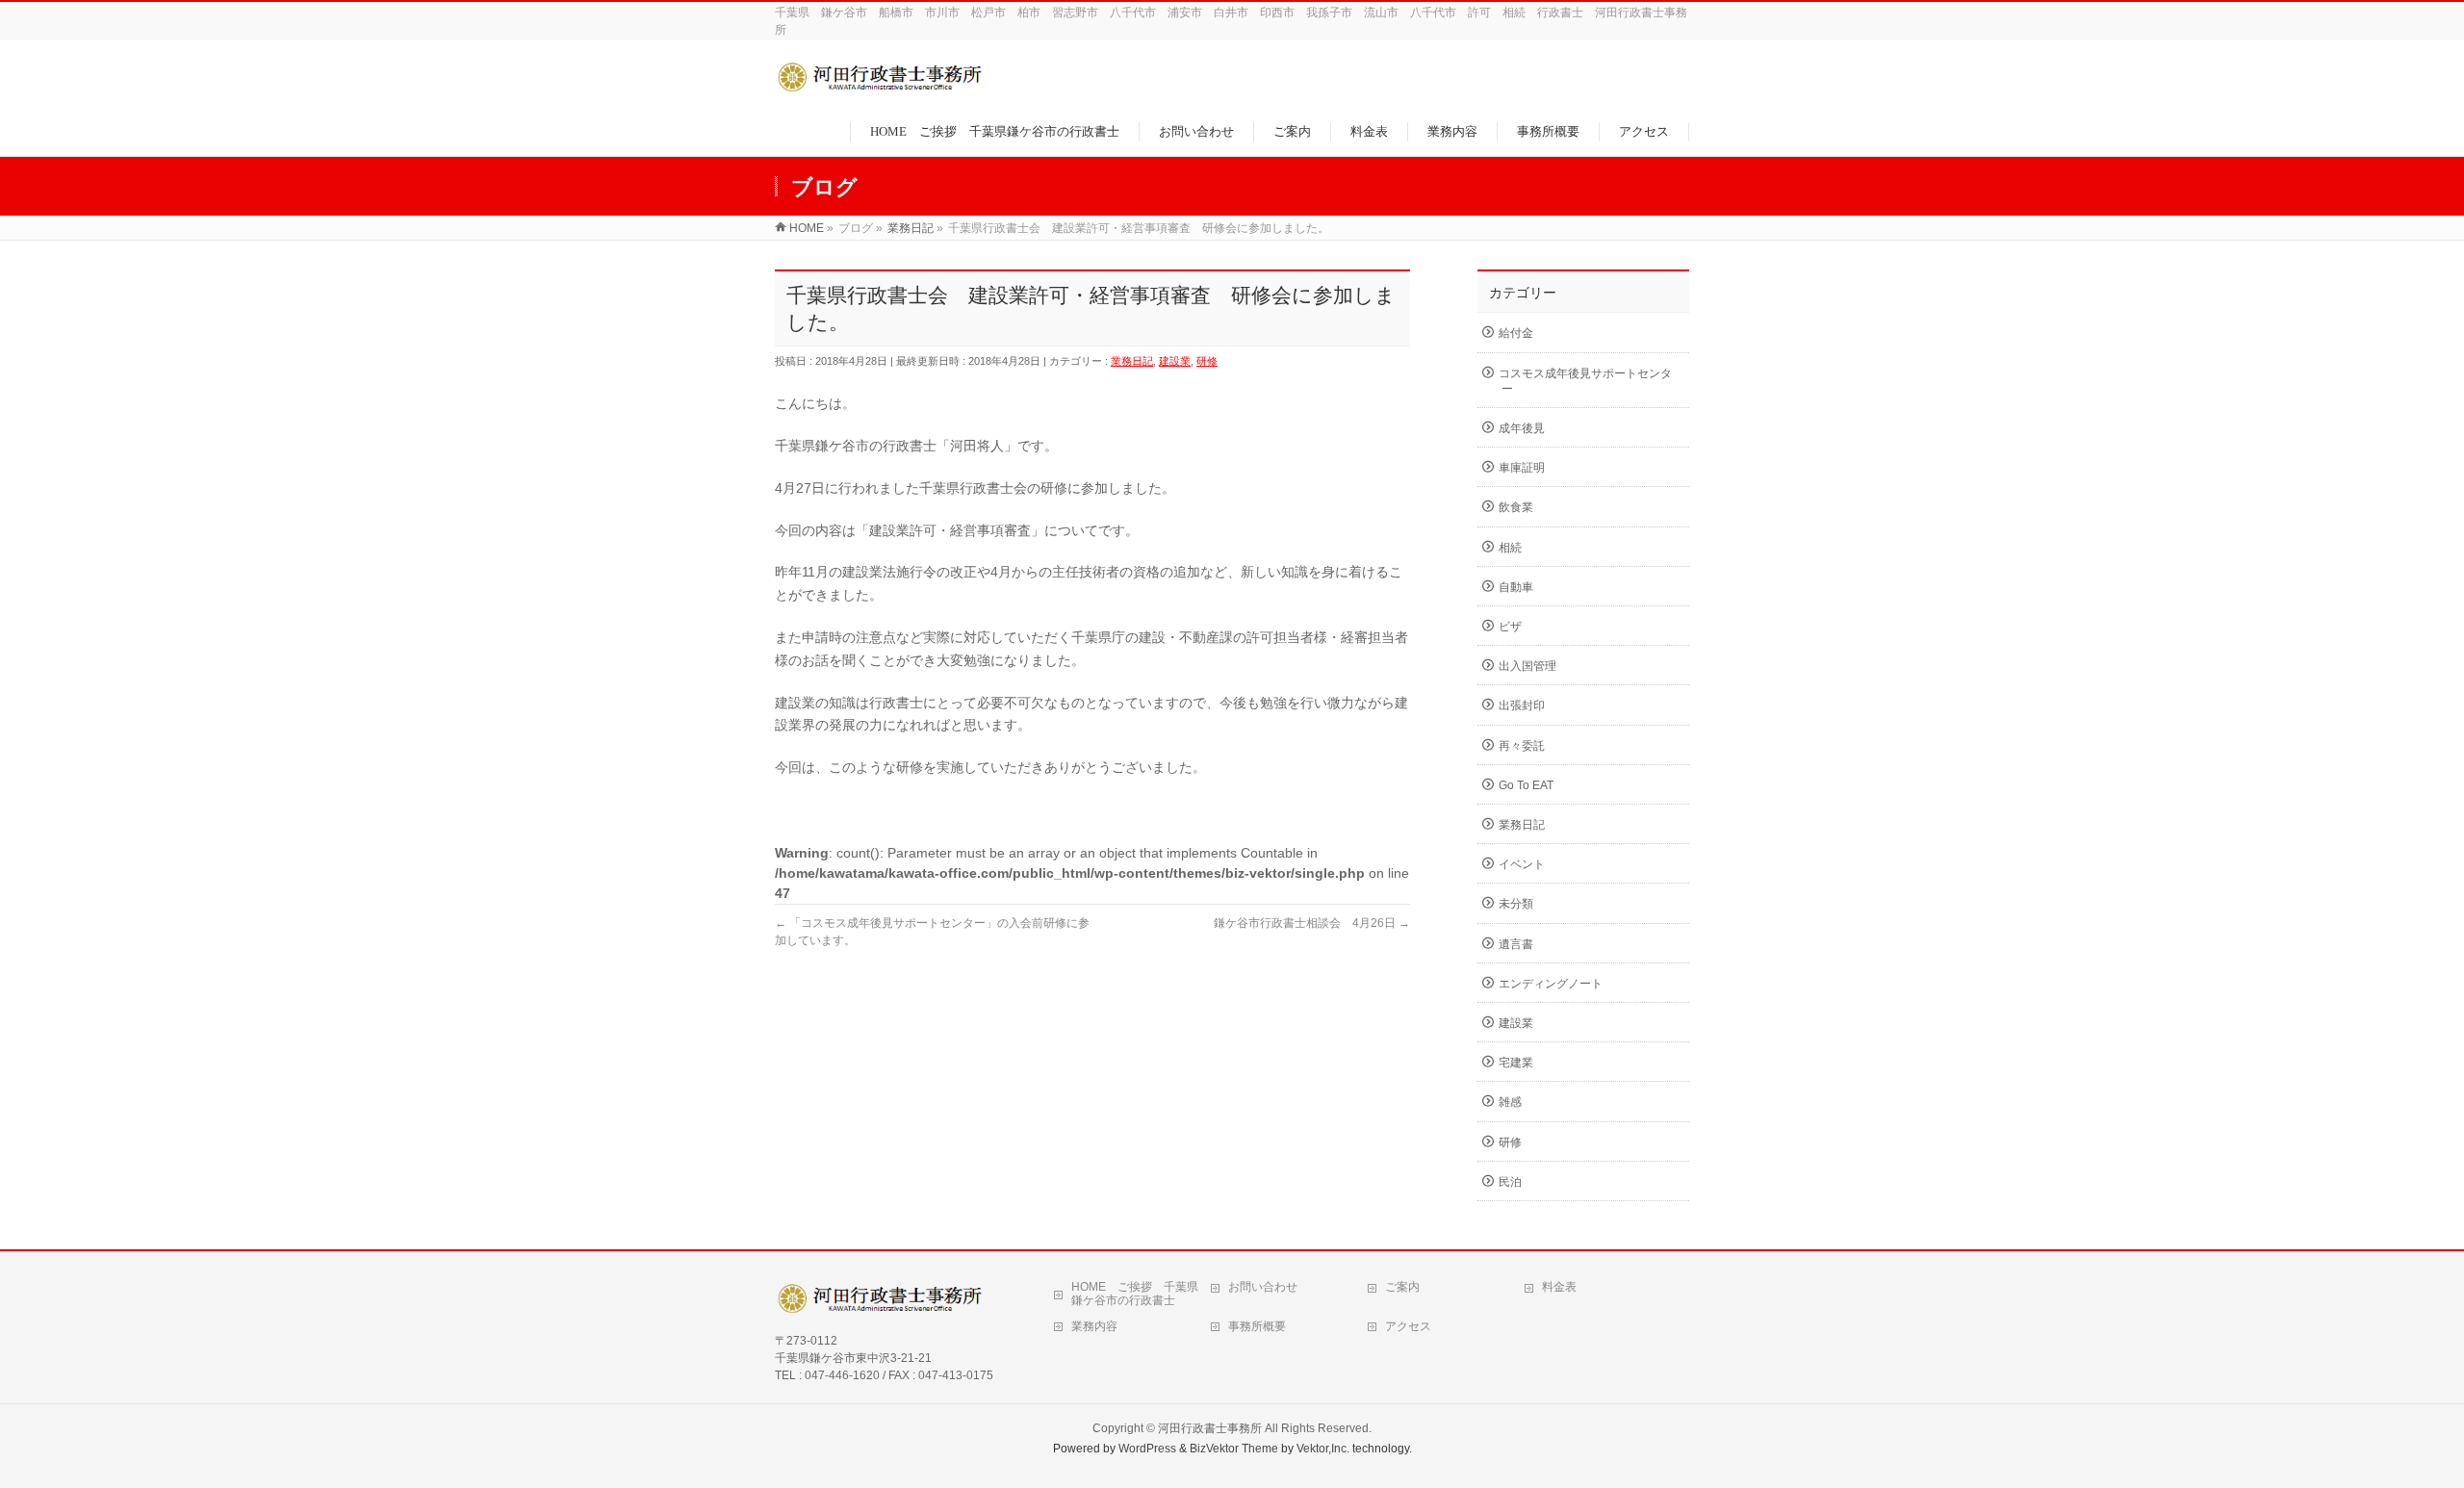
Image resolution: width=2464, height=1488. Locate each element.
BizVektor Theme (1234, 1449)
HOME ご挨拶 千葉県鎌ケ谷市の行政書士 (1135, 1294)
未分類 (1516, 904)
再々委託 (1522, 746)
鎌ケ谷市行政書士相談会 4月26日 (1312, 923)
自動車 (1516, 587)
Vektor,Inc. (1323, 1449)
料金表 (1559, 1287)
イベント (1522, 864)
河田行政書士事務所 (1210, 1428)
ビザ (1510, 627)
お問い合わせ (1263, 1287)
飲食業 (1516, 507)
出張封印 (1522, 706)
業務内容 (1094, 1326)
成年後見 (1522, 428)
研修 (1207, 361)
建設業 (1175, 361)
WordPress (1147, 1449)
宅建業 (1516, 1063)
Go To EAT (1526, 785)
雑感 (1510, 1102)
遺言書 (1516, 944)
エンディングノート (1551, 984)
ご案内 (1402, 1287)
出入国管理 (1527, 666)
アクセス (1408, 1326)
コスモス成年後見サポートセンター (1585, 381)
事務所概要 (1257, 1326)
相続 (1510, 548)
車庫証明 (1522, 468)
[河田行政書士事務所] (883, 88)
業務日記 (1132, 361)
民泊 (1510, 1182)
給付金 (1516, 333)
